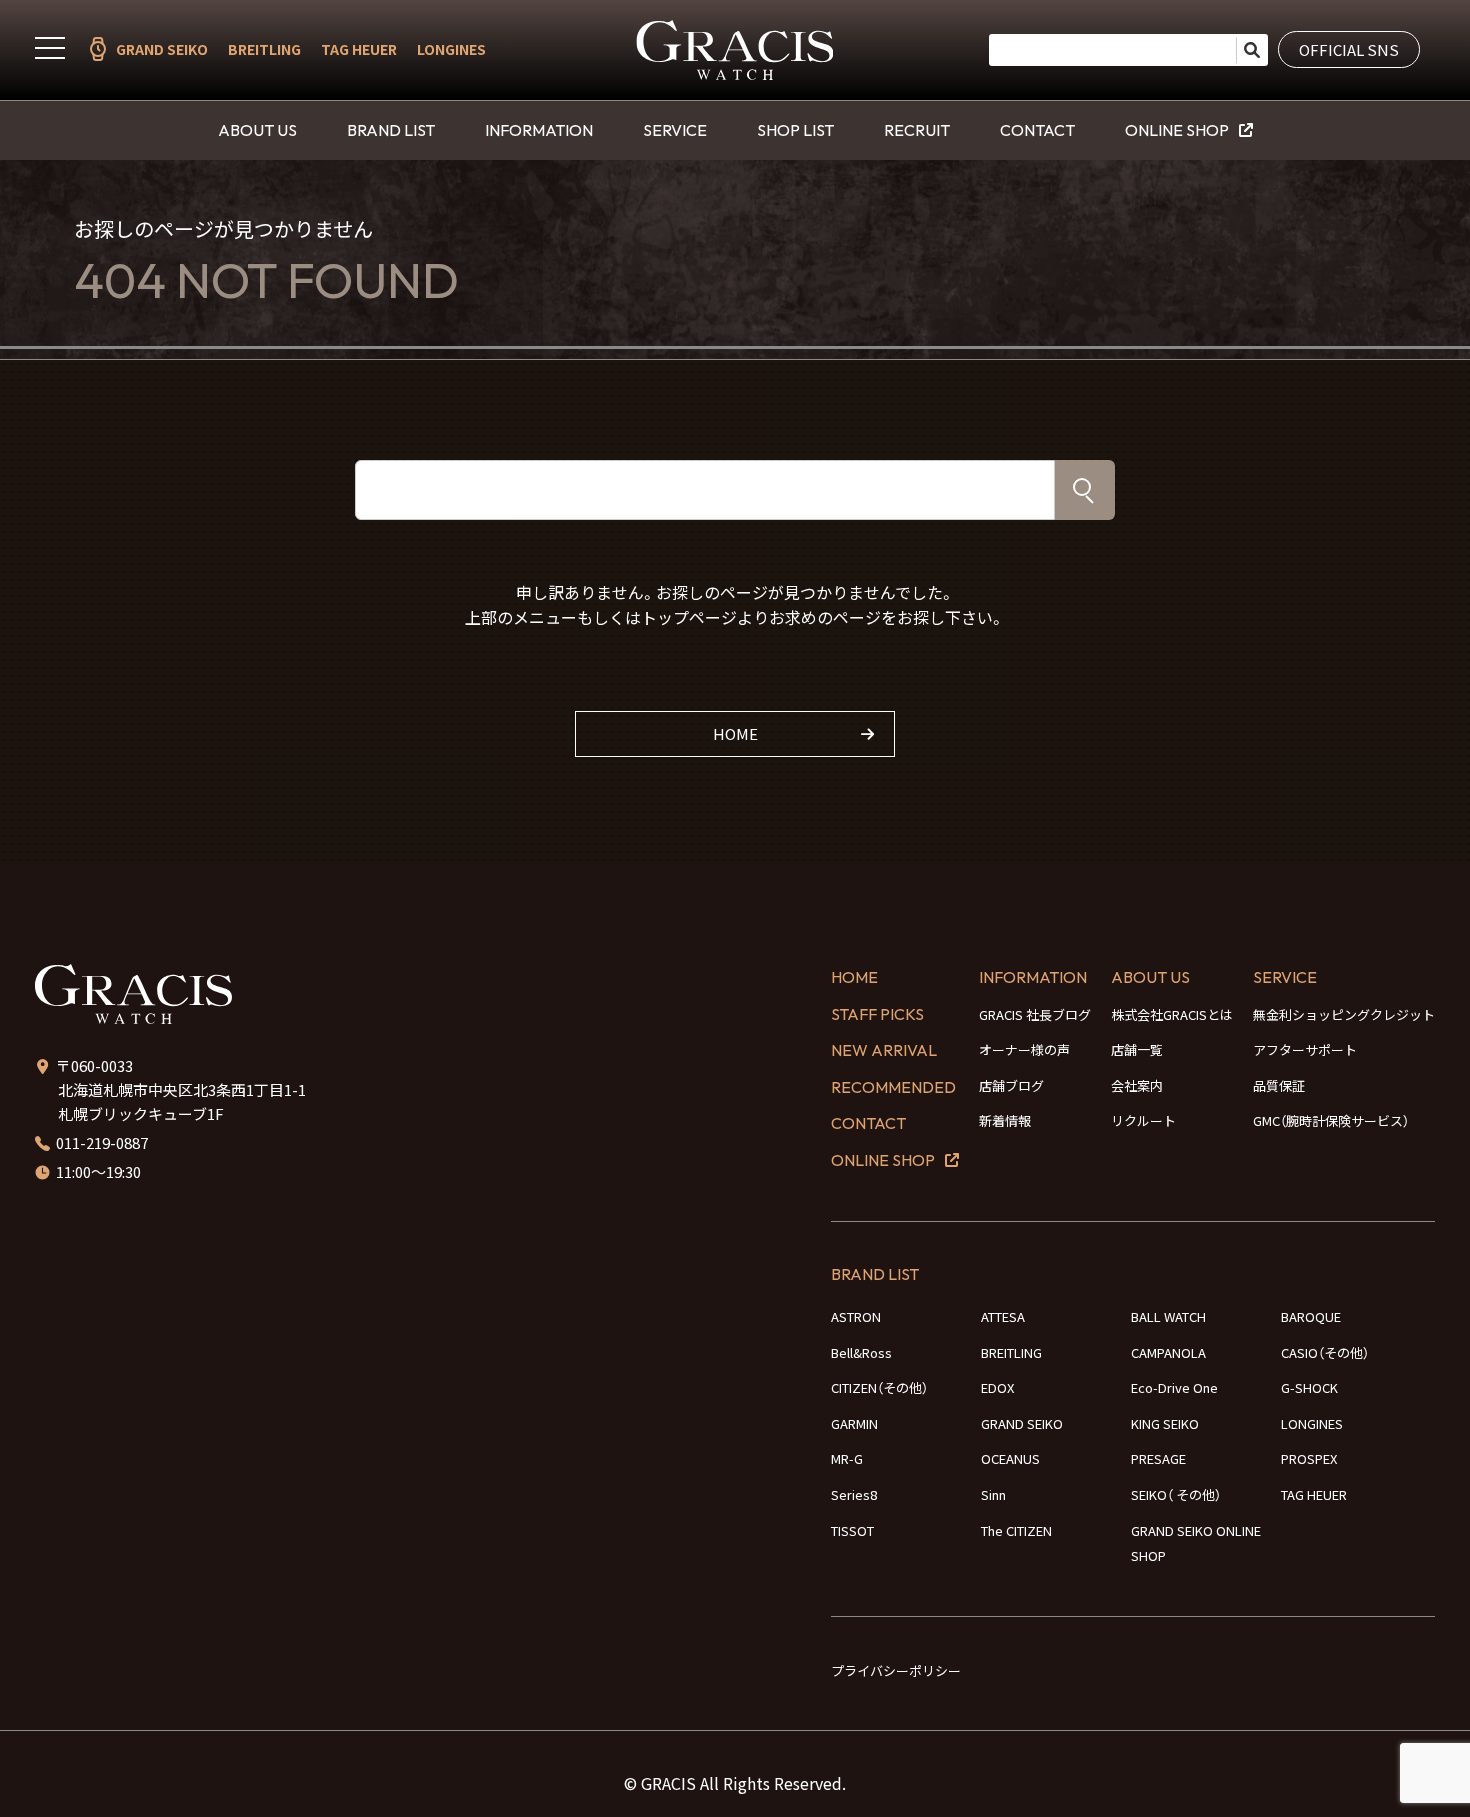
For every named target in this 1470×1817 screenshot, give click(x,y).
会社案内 (1137, 1085)
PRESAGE (1158, 1458)
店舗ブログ (1011, 1085)
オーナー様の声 (1024, 1049)
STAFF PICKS (877, 1014)
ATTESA (1003, 1316)
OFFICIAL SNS (1349, 49)
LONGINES (451, 49)
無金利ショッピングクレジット (1344, 1014)
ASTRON (856, 1316)
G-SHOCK (1309, 1387)
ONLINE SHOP (1177, 130)
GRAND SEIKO (162, 49)
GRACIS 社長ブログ (1035, 1014)
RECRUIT (917, 130)
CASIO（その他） (1325, 1352)
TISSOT (852, 1530)
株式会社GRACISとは (1172, 1014)
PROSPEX (1309, 1458)
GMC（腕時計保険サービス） (1331, 1120)
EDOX (997, 1387)
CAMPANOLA (1168, 1352)
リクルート (1143, 1120)
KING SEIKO (1165, 1423)
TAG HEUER (359, 49)
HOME (735, 733)
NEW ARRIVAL (884, 1050)
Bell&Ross (861, 1352)
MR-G (847, 1458)
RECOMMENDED (893, 1087)
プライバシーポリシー (896, 1670)
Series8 (854, 1494)
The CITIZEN (1016, 1530)
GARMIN (854, 1423)
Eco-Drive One (1174, 1387)
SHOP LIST (795, 130)
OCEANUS (1010, 1458)
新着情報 (1005, 1120)
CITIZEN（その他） (879, 1387)
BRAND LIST (391, 130)
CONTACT (1037, 130)
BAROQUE (1311, 1316)
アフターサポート (1305, 1049)
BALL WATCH (1168, 1316)
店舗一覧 (1137, 1049)
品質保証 (1279, 1085)
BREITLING (264, 49)
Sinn (993, 1494)
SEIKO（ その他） (1176, 1494)
